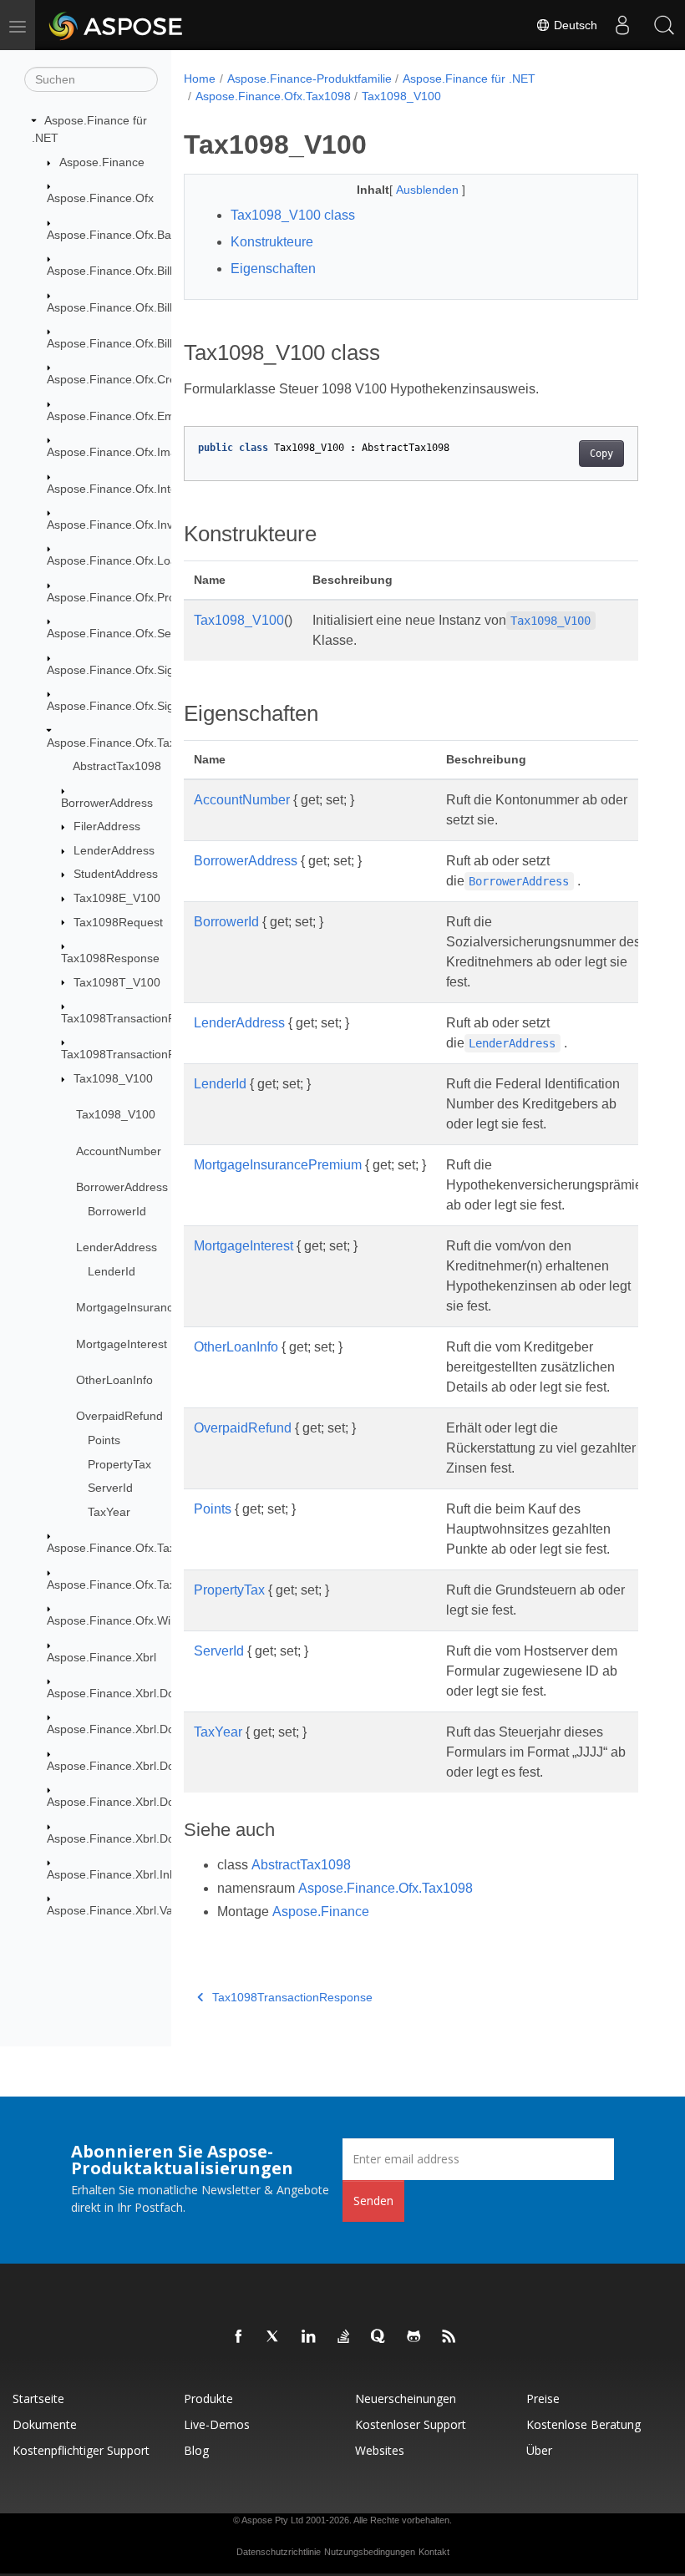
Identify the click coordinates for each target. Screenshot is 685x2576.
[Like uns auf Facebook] (239, 2337)
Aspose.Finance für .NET (469, 79)
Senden (373, 2201)
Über (539, 2450)
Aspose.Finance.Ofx (100, 198)
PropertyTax (119, 1464)
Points (104, 1440)
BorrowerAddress (107, 803)
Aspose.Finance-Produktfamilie (310, 79)
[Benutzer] (622, 25)
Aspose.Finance (102, 162)
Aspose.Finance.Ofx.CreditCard (131, 379)
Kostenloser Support (411, 2424)
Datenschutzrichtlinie (279, 2552)
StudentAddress (116, 874)
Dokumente (45, 2424)
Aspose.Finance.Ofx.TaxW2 (120, 1585)
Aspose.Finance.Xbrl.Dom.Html (129, 1729)
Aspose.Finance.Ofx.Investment (131, 525)
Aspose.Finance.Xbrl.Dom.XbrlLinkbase (152, 1838)
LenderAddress (114, 850)
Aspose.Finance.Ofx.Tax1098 (124, 743)
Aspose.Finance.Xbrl (101, 1657)
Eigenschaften (273, 269)
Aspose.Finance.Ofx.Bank (115, 235)
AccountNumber (119, 1151)
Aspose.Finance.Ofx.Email (117, 416)
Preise (543, 2399)
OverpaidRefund (119, 1416)
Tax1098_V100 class (293, 215)
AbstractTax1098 (117, 766)
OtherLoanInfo (114, 1380)
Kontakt (434, 2552)
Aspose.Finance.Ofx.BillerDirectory (139, 307)
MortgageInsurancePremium (152, 1307)
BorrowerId (117, 1211)
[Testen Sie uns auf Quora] (379, 2337)
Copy (601, 454)
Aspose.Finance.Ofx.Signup (120, 706)
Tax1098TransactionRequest (137, 1018)
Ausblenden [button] (429, 190)
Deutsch (574, 25)
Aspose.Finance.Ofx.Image (119, 452)
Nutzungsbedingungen (370, 2552)
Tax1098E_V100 (117, 898)
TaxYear (109, 1512)
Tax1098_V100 (113, 1078)
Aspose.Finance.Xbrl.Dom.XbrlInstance (150, 1802)
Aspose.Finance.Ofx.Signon (120, 670)
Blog (196, 2450)
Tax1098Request (118, 922)
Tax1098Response (110, 958)
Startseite (38, 2399)
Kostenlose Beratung (584, 2424)
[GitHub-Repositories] (414, 2337)
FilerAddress (107, 826)
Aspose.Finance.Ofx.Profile (119, 597)
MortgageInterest (122, 1344)
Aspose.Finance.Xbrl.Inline (117, 1874)
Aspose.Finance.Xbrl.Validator (126, 1910)
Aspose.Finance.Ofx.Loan (115, 560)
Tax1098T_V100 (117, 982)
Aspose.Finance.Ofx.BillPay (119, 343)
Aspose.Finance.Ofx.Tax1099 (124, 1548)
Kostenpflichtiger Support (81, 2450)
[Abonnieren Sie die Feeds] (449, 2337)
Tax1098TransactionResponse (141, 1054)
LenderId (112, 1271)
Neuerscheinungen (406, 2399)
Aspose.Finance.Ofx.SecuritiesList (137, 633)
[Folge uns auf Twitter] (274, 2337)
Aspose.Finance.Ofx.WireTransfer (136, 1620)
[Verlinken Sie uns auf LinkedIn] (309, 2337)
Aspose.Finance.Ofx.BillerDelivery (136, 271)
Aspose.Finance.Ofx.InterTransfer (136, 489)
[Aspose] (117, 25)
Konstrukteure (272, 242)
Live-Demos (217, 2424)
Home (200, 79)
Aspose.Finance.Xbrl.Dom (116, 1693)
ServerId (110, 1488)
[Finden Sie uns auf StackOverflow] (344, 2337)
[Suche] (664, 25)
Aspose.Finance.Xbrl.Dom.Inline (132, 1766)
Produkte (208, 2399)
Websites (380, 2450)
